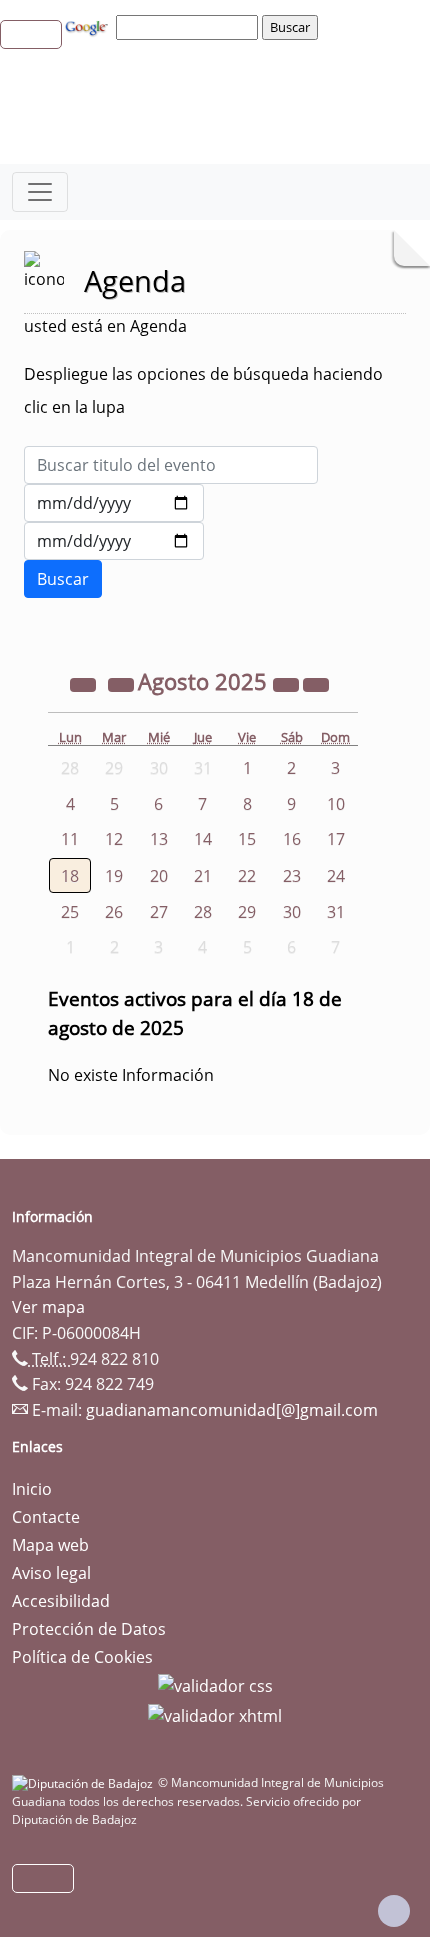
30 (292, 912)
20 (159, 876)
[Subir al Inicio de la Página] (394, 1911)
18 (70, 876)
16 (292, 839)
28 (203, 912)
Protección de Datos (89, 1629)
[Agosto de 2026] (288, 684)
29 (247, 912)
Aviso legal (51, 1573)
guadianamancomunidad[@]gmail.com (232, 1410)
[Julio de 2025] (123, 684)
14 (203, 839)
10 (336, 804)
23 (292, 876)
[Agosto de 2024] (85, 684)
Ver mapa (48, 1307)
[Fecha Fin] (114, 541)
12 (114, 839)
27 (159, 912)
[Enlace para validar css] (215, 1685)
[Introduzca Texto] (171, 465)
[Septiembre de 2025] (316, 684)
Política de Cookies (82, 1657)
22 (247, 876)
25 (70, 912)
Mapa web (50, 1545)
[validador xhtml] (215, 1714)
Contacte (46, 1517)
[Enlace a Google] (89, 26)
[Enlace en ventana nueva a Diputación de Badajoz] (85, 1782)
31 (336, 912)
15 (247, 839)
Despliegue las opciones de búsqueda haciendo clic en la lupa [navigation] (203, 390)
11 (70, 839)
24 (336, 876)
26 (114, 912)
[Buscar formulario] (63, 579)
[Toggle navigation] (40, 192)
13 (159, 839)
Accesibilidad (61, 1601)
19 (114, 876)
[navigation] (190, 27)
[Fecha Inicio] (114, 503)
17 (336, 839)
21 (203, 876)
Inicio (32, 1489)
